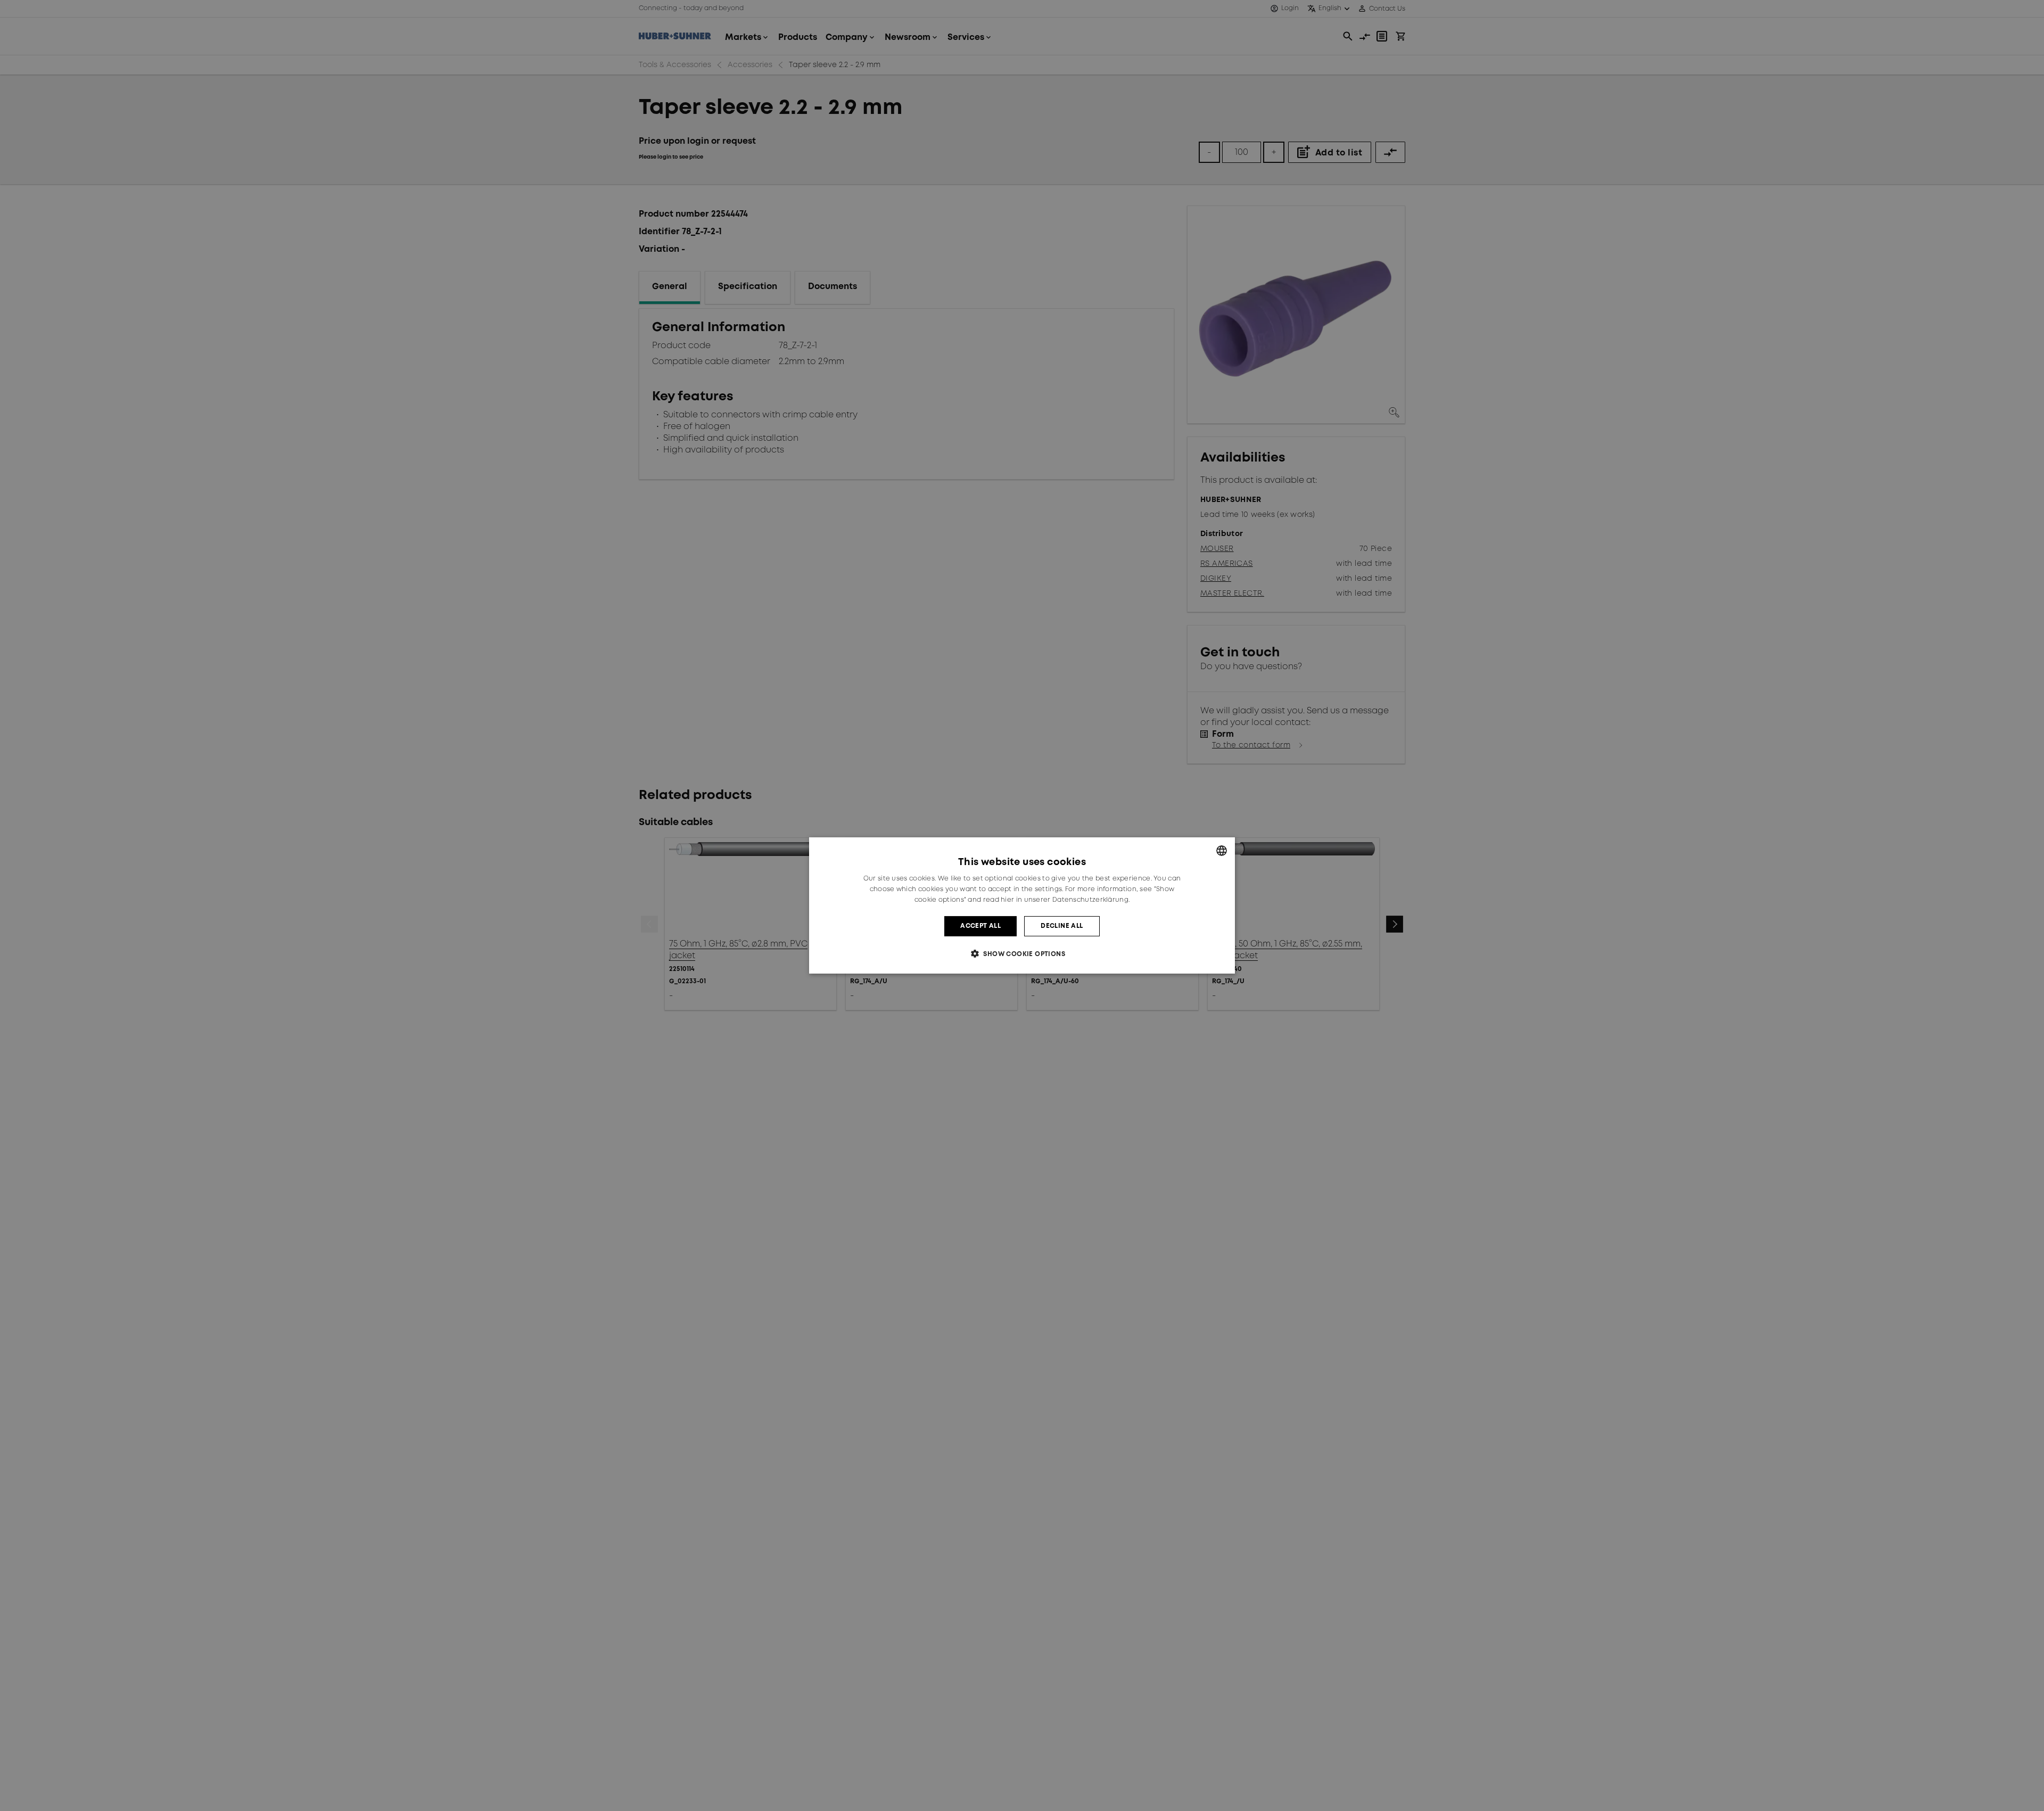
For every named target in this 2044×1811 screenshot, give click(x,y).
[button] (1022, 954)
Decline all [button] (1062, 926)
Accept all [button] (980, 926)
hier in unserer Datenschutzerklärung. (1065, 900)
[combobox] (1222, 851)
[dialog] (1022, 905)
